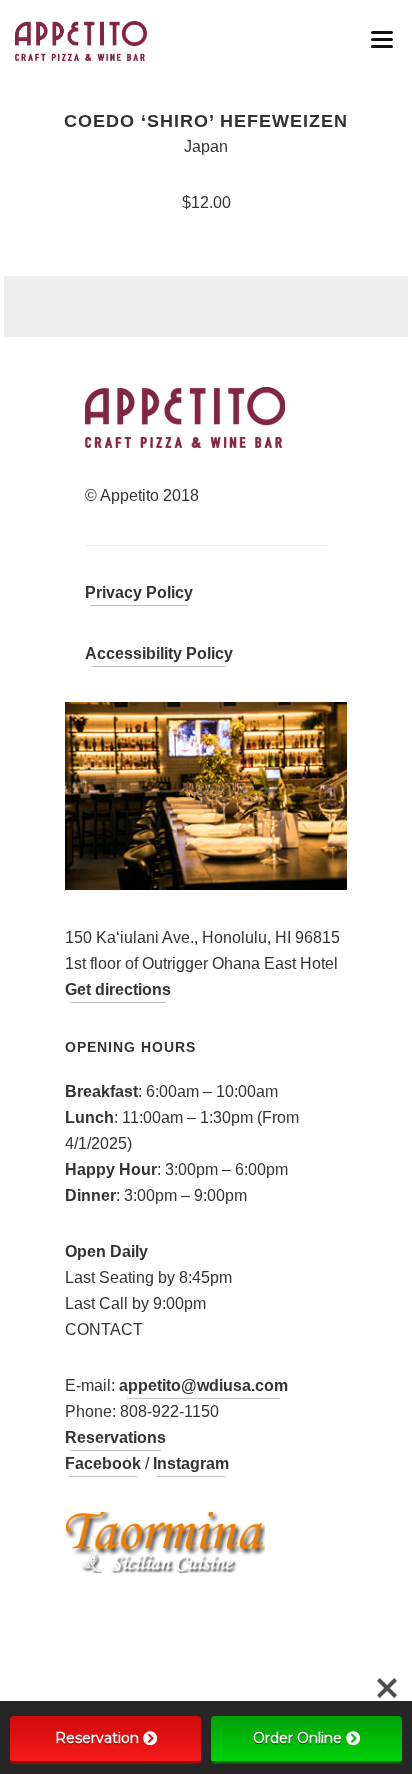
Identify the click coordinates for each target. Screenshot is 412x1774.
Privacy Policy (139, 592)
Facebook (103, 1463)
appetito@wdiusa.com (203, 1385)
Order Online (297, 1738)
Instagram (191, 1463)
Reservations (115, 1437)
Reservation (97, 1738)
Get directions (118, 989)
